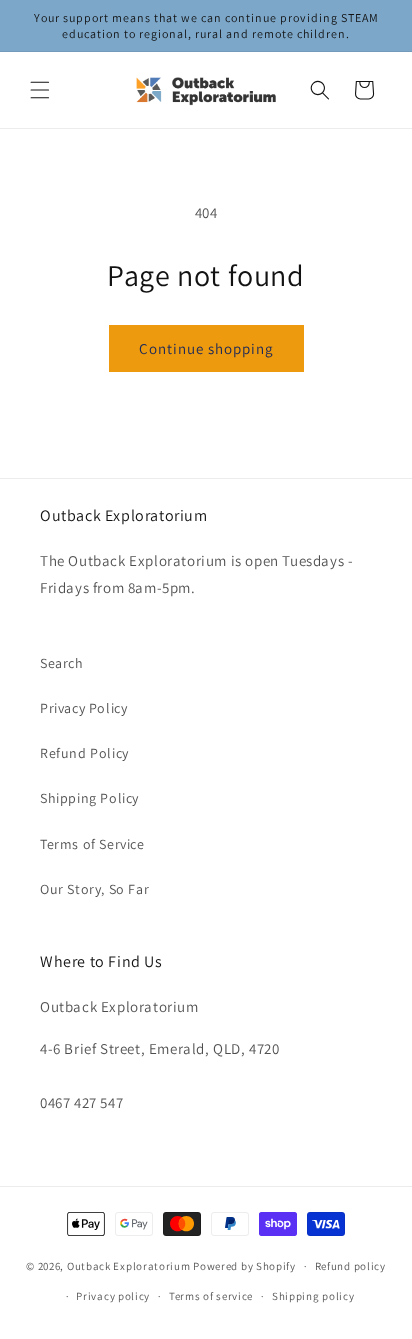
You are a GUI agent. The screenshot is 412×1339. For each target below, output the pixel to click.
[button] (40, 90)
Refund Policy (84, 753)
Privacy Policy (83, 708)
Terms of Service (92, 844)
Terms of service (211, 1296)
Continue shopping (206, 348)
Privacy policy (113, 1296)
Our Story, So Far (94, 889)
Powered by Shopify (244, 1266)
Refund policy (350, 1266)
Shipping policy (313, 1296)
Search (62, 663)
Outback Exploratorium (129, 1266)
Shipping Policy (89, 798)
